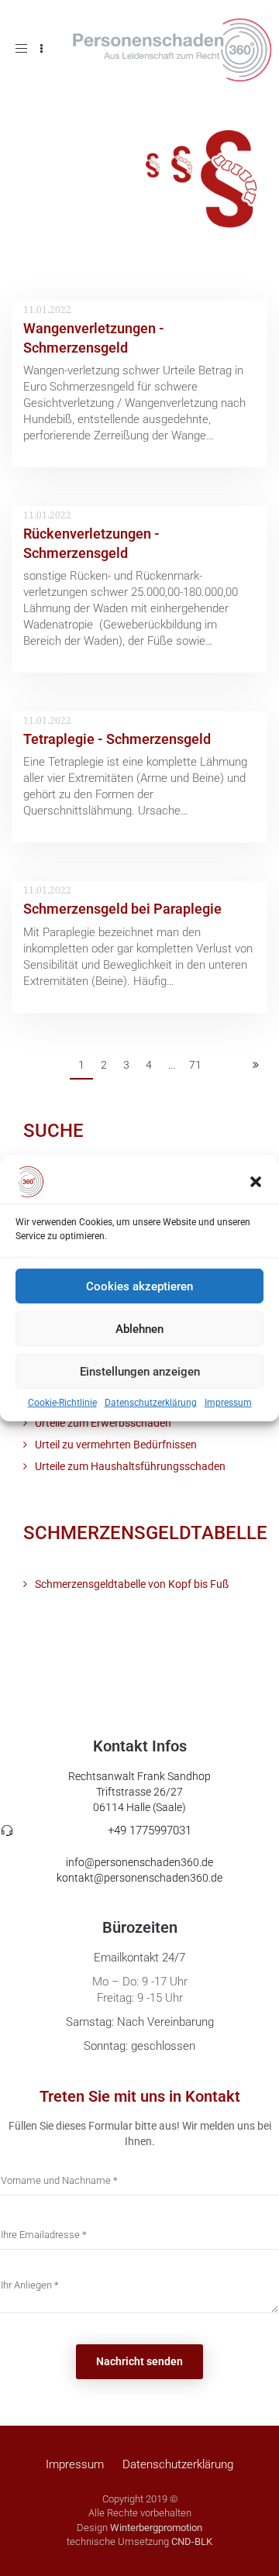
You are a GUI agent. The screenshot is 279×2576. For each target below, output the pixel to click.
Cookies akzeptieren (139, 1286)
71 (195, 1065)
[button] (256, 1182)
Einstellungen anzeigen (140, 1371)
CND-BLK (192, 2542)
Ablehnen (139, 1328)
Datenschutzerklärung (151, 1403)
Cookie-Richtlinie (62, 1403)
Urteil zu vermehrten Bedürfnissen (116, 1445)
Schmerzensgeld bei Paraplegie (122, 909)
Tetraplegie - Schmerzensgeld (117, 739)
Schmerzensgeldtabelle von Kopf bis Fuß (132, 1584)
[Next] (256, 1066)
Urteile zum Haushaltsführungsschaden (130, 1466)
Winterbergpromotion (156, 2528)
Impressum (228, 1403)
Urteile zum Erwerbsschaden (103, 1423)
